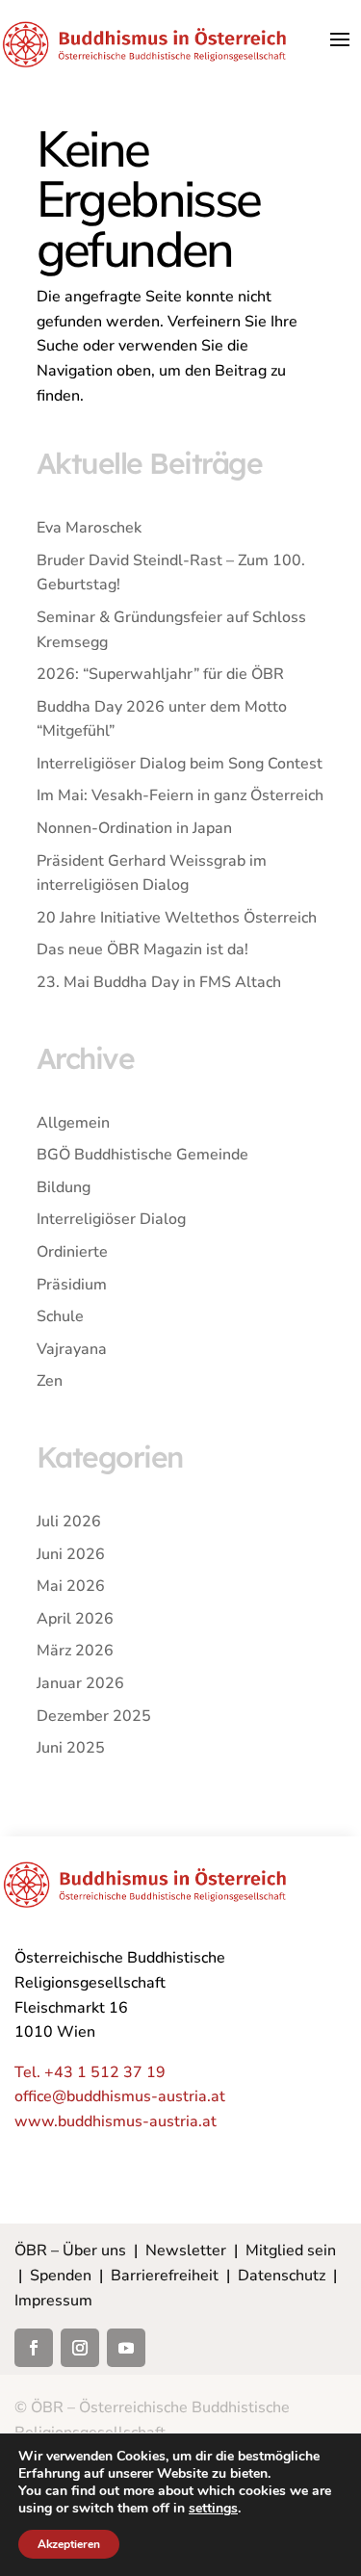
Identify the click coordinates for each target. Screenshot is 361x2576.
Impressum (53, 2301)
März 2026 (75, 1651)
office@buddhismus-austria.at (120, 2096)
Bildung (64, 1187)
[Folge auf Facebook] (34, 2348)
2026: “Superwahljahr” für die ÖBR (160, 674)
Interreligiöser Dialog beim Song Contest (180, 764)
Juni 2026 (71, 1554)
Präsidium (72, 1285)
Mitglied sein (291, 2251)
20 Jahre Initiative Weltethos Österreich (177, 918)
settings (213, 2509)
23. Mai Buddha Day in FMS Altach (159, 982)
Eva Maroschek (89, 528)
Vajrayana (72, 1349)
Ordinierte (72, 1252)
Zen (50, 1381)
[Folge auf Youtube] (126, 2348)
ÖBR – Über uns (70, 2251)
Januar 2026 (80, 1683)
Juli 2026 (69, 1522)
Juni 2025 (71, 1748)
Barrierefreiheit (165, 2276)
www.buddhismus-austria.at (116, 2121)
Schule (60, 1316)
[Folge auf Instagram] (80, 2348)
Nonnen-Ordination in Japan (134, 828)
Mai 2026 (71, 1586)
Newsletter (186, 2251)
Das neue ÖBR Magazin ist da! (142, 950)
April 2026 (75, 1619)
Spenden (61, 2276)
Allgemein (73, 1123)
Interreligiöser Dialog (111, 1219)
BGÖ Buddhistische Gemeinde (142, 1155)
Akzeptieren (69, 2544)
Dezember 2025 (94, 1716)
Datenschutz (282, 2276)
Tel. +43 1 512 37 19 (90, 2072)
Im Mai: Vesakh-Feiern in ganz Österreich (180, 795)
